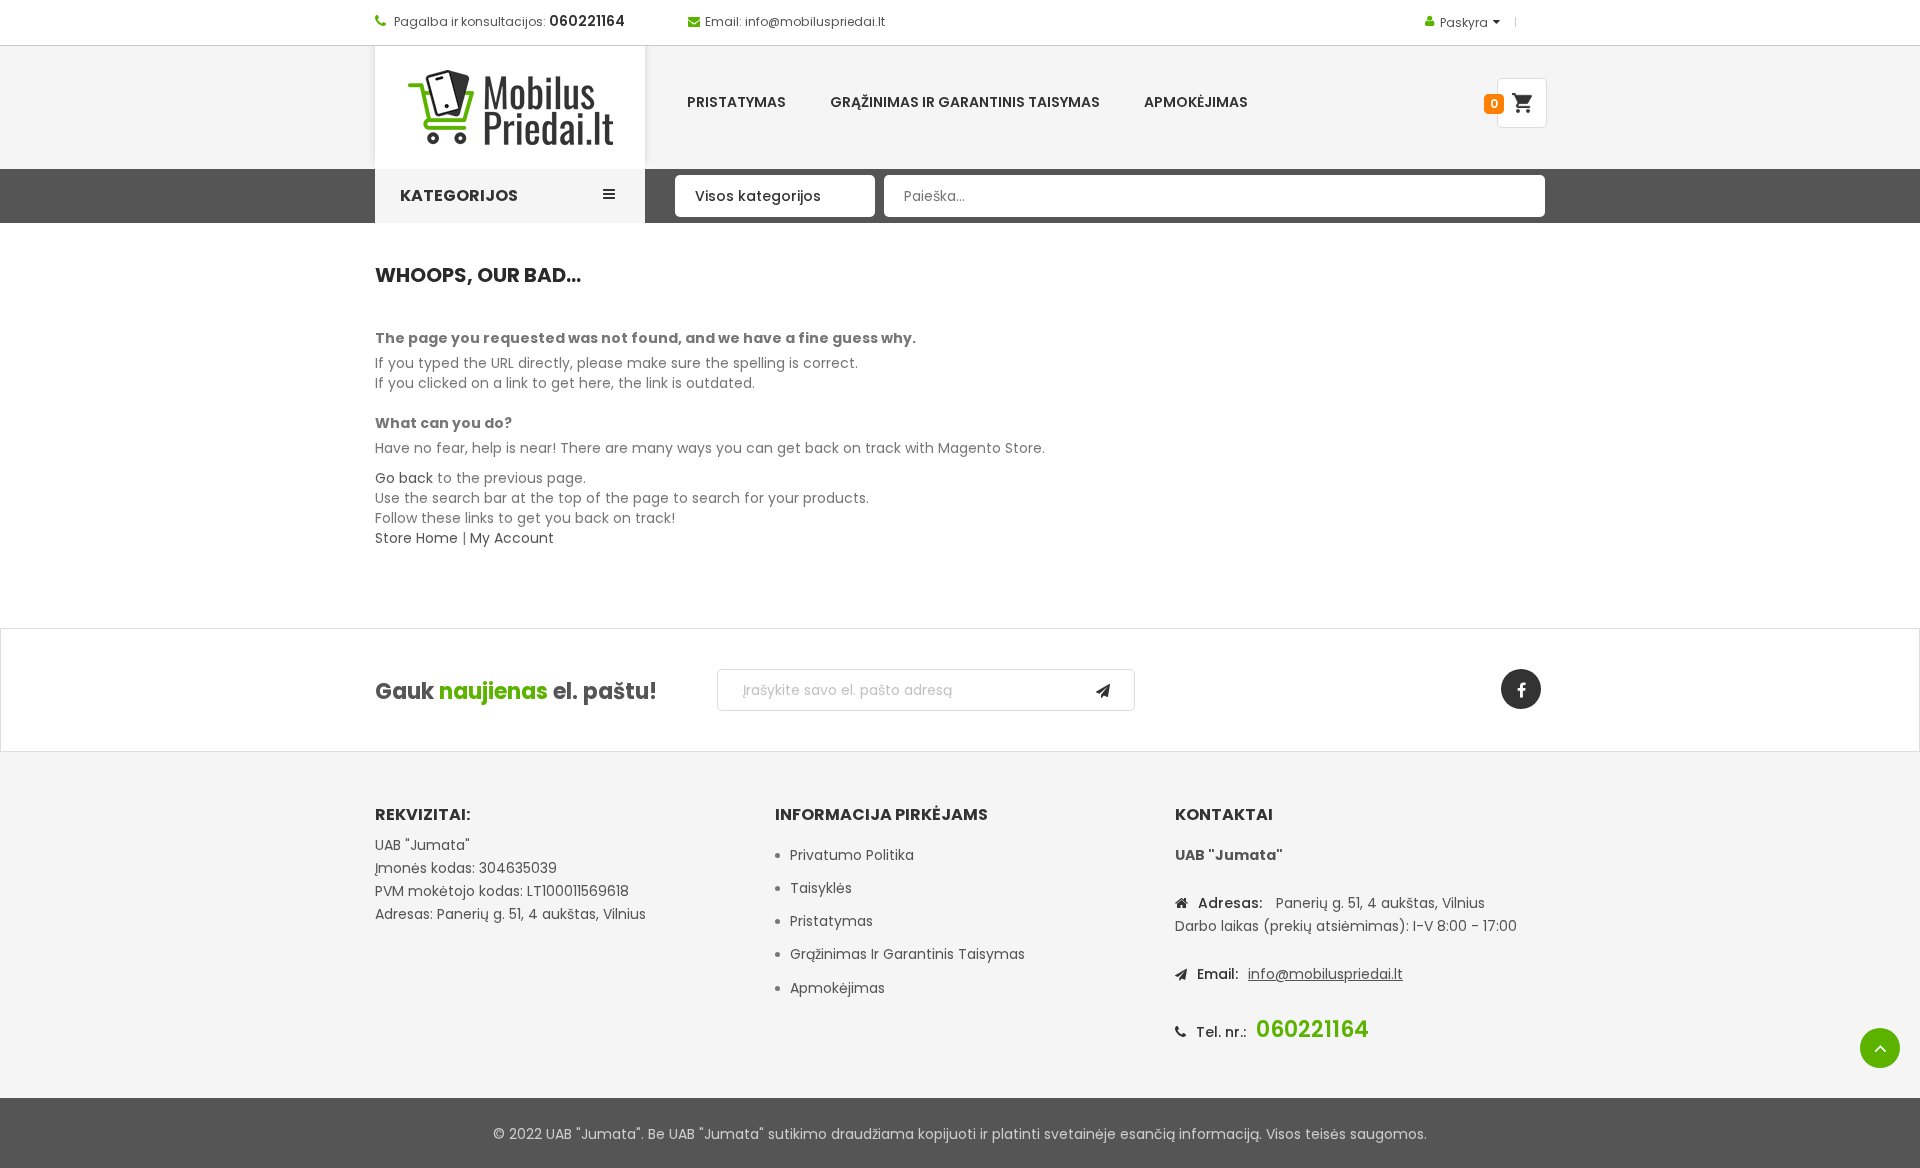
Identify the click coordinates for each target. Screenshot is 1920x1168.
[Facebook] (1521, 689)
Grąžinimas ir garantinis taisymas (907, 954)
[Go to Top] (1880, 1048)
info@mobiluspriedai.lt (1325, 974)
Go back (404, 478)
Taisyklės (821, 888)
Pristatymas (831, 921)
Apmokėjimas (837, 988)
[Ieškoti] (1515, 196)
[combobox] (1214, 196)
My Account (512, 538)
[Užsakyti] (1103, 690)
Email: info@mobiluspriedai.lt (795, 21)
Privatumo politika (852, 855)
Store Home (416, 538)
